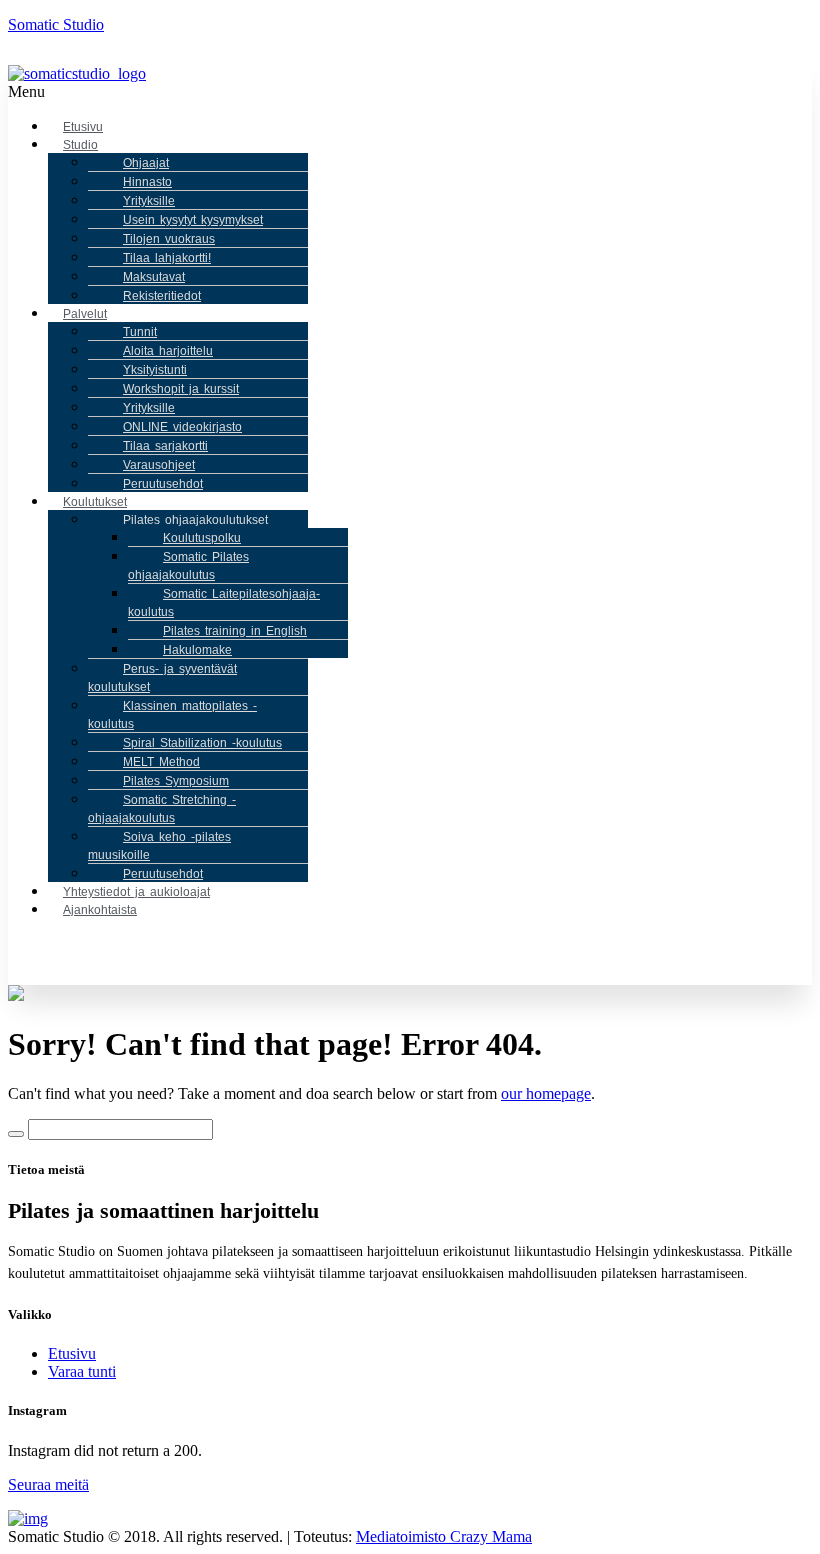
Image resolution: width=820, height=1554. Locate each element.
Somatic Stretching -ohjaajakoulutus (162, 809)
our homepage (546, 1093)
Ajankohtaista (100, 910)
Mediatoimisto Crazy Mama (444, 1536)
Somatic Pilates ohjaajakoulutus (188, 566)
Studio (80, 145)
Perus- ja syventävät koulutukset (162, 678)
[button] (230, 92)
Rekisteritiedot (162, 296)
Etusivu (72, 1353)
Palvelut (85, 314)
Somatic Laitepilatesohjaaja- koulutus (224, 603)
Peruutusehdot (163, 484)
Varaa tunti (82, 1371)
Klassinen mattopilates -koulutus (172, 715)
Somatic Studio (56, 24)
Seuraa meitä (48, 1484)
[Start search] (16, 1134)
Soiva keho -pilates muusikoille (159, 846)
